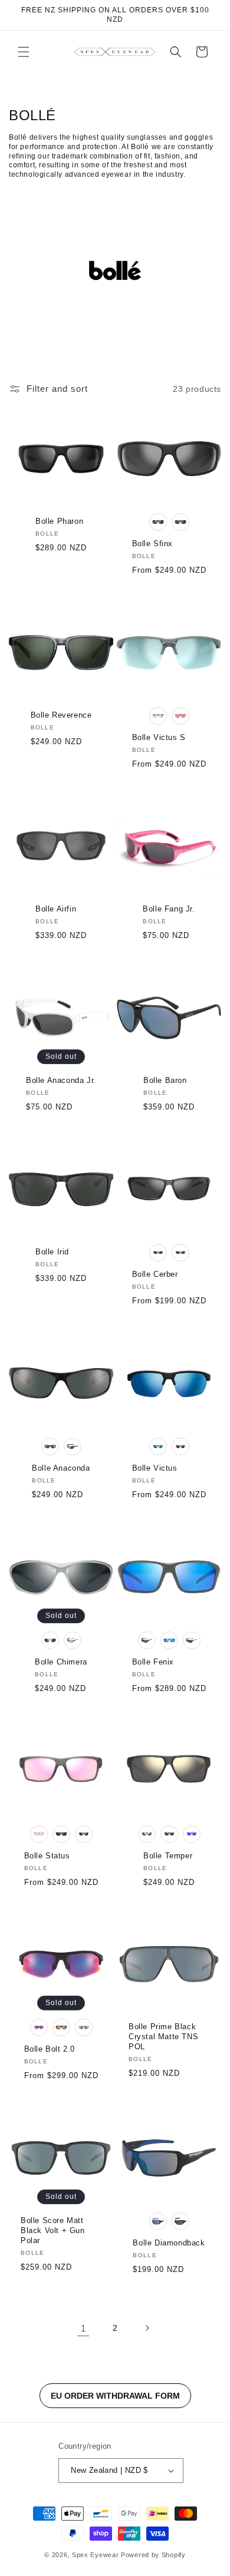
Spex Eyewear (95, 2555)
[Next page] (147, 2328)
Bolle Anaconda (61, 1468)
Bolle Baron (165, 1080)
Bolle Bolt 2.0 (50, 2049)
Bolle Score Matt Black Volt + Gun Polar (53, 2230)
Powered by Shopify (153, 2555)
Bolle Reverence (61, 715)
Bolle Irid (52, 1252)
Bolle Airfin (56, 909)
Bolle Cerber (155, 1274)
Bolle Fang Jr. (169, 909)
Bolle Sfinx (153, 544)
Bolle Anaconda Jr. (61, 1080)
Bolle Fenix (153, 1662)
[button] (24, 52)
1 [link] (83, 2328)
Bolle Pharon (59, 521)
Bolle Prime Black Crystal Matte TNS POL (163, 2037)
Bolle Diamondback (169, 2243)
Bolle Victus (155, 1468)
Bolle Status (47, 1856)
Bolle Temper (168, 1856)
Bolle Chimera (61, 1662)
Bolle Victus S (159, 737)
